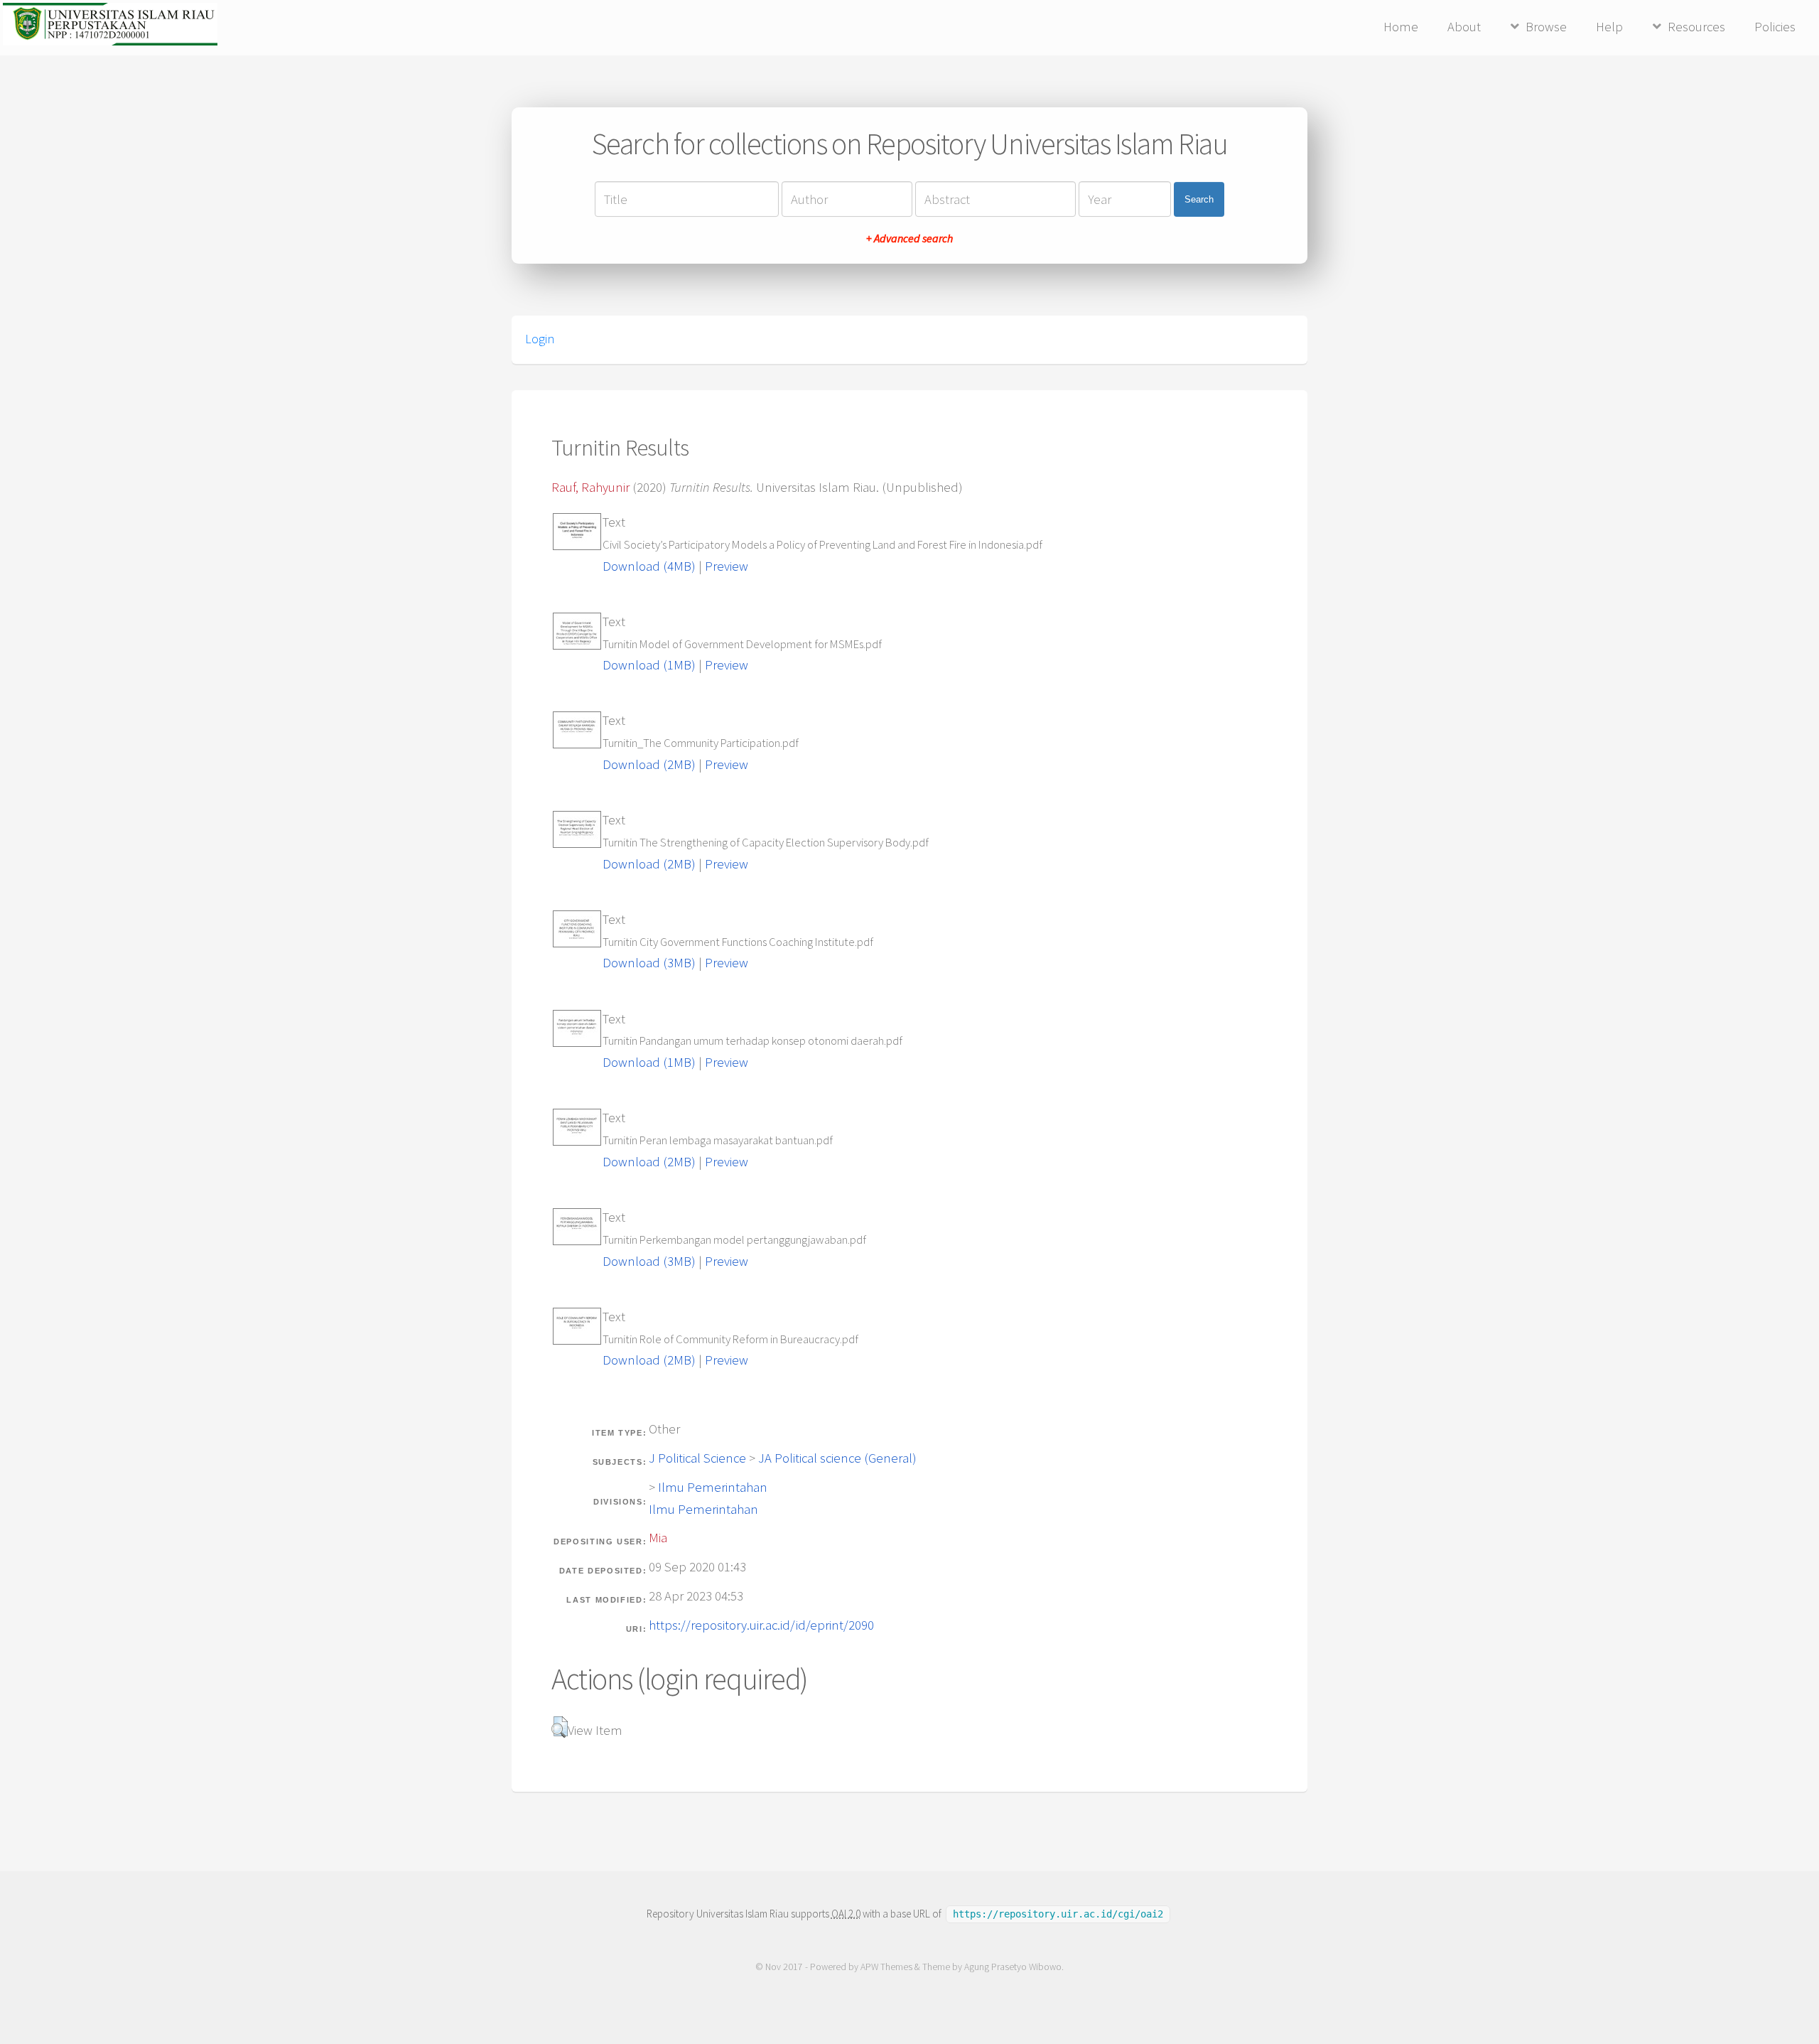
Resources (1696, 27)
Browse (1546, 27)
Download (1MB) (649, 665)
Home (1401, 27)
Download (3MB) (649, 963)
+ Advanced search (909, 238)
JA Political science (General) (837, 1458)
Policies (1775, 27)
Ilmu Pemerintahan (713, 1487)
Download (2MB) (649, 764)
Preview (727, 566)
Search (1199, 199)
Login (540, 339)
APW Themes (886, 1967)
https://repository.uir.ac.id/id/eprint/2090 (761, 1625)
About (1464, 27)
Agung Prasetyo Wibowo (1013, 1967)
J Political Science (697, 1458)
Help (1609, 27)
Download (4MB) (649, 566)
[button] (560, 1727)
